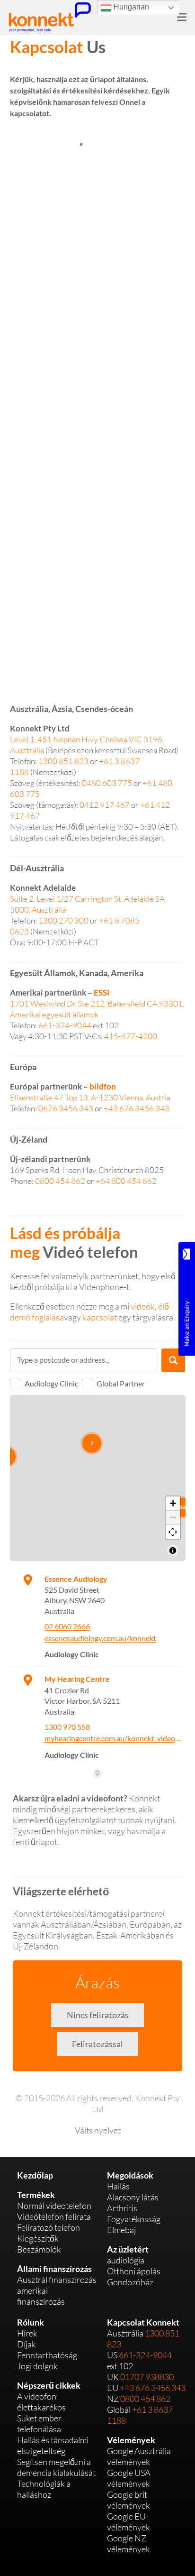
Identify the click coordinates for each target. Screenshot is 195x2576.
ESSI (102, 993)
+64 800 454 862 (126, 1181)
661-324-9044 (65, 1025)
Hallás (118, 2186)
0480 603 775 (107, 783)
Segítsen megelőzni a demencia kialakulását (56, 2467)
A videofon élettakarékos (41, 2402)
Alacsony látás (133, 2197)
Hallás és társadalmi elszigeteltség (53, 2445)
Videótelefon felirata (54, 2216)
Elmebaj (121, 2230)
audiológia (126, 2260)
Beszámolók (39, 2249)
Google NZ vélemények (129, 2544)
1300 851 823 (63, 761)
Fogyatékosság (134, 2219)
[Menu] (182, 17)
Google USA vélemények (129, 2478)
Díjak (27, 2344)
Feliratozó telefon (49, 2227)
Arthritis (122, 2208)
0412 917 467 (105, 805)
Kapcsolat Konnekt (143, 2322)
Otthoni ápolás (134, 2271)
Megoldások (130, 2175)
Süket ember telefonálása (39, 2424)
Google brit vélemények (129, 2500)
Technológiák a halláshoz (44, 2489)
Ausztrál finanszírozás (57, 2280)
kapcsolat (100, 1317)
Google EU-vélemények (129, 2522)
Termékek (36, 2195)
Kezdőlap (35, 2175)
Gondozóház (130, 2282)
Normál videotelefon (54, 2206)
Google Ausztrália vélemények (139, 2456)
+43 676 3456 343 (137, 1108)
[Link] (50, 17)
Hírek (27, 2333)
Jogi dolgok (37, 2366)
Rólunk (31, 2322)
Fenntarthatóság (47, 2355)
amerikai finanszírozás (41, 2296)
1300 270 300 (63, 920)
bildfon (103, 1086)
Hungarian (130, 7)
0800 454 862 (60, 1181)
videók (143, 1306)
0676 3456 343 (66, 1108)
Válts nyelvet (98, 2130)
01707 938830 (147, 2377)
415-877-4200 (131, 1036)
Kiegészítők (38, 2238)
